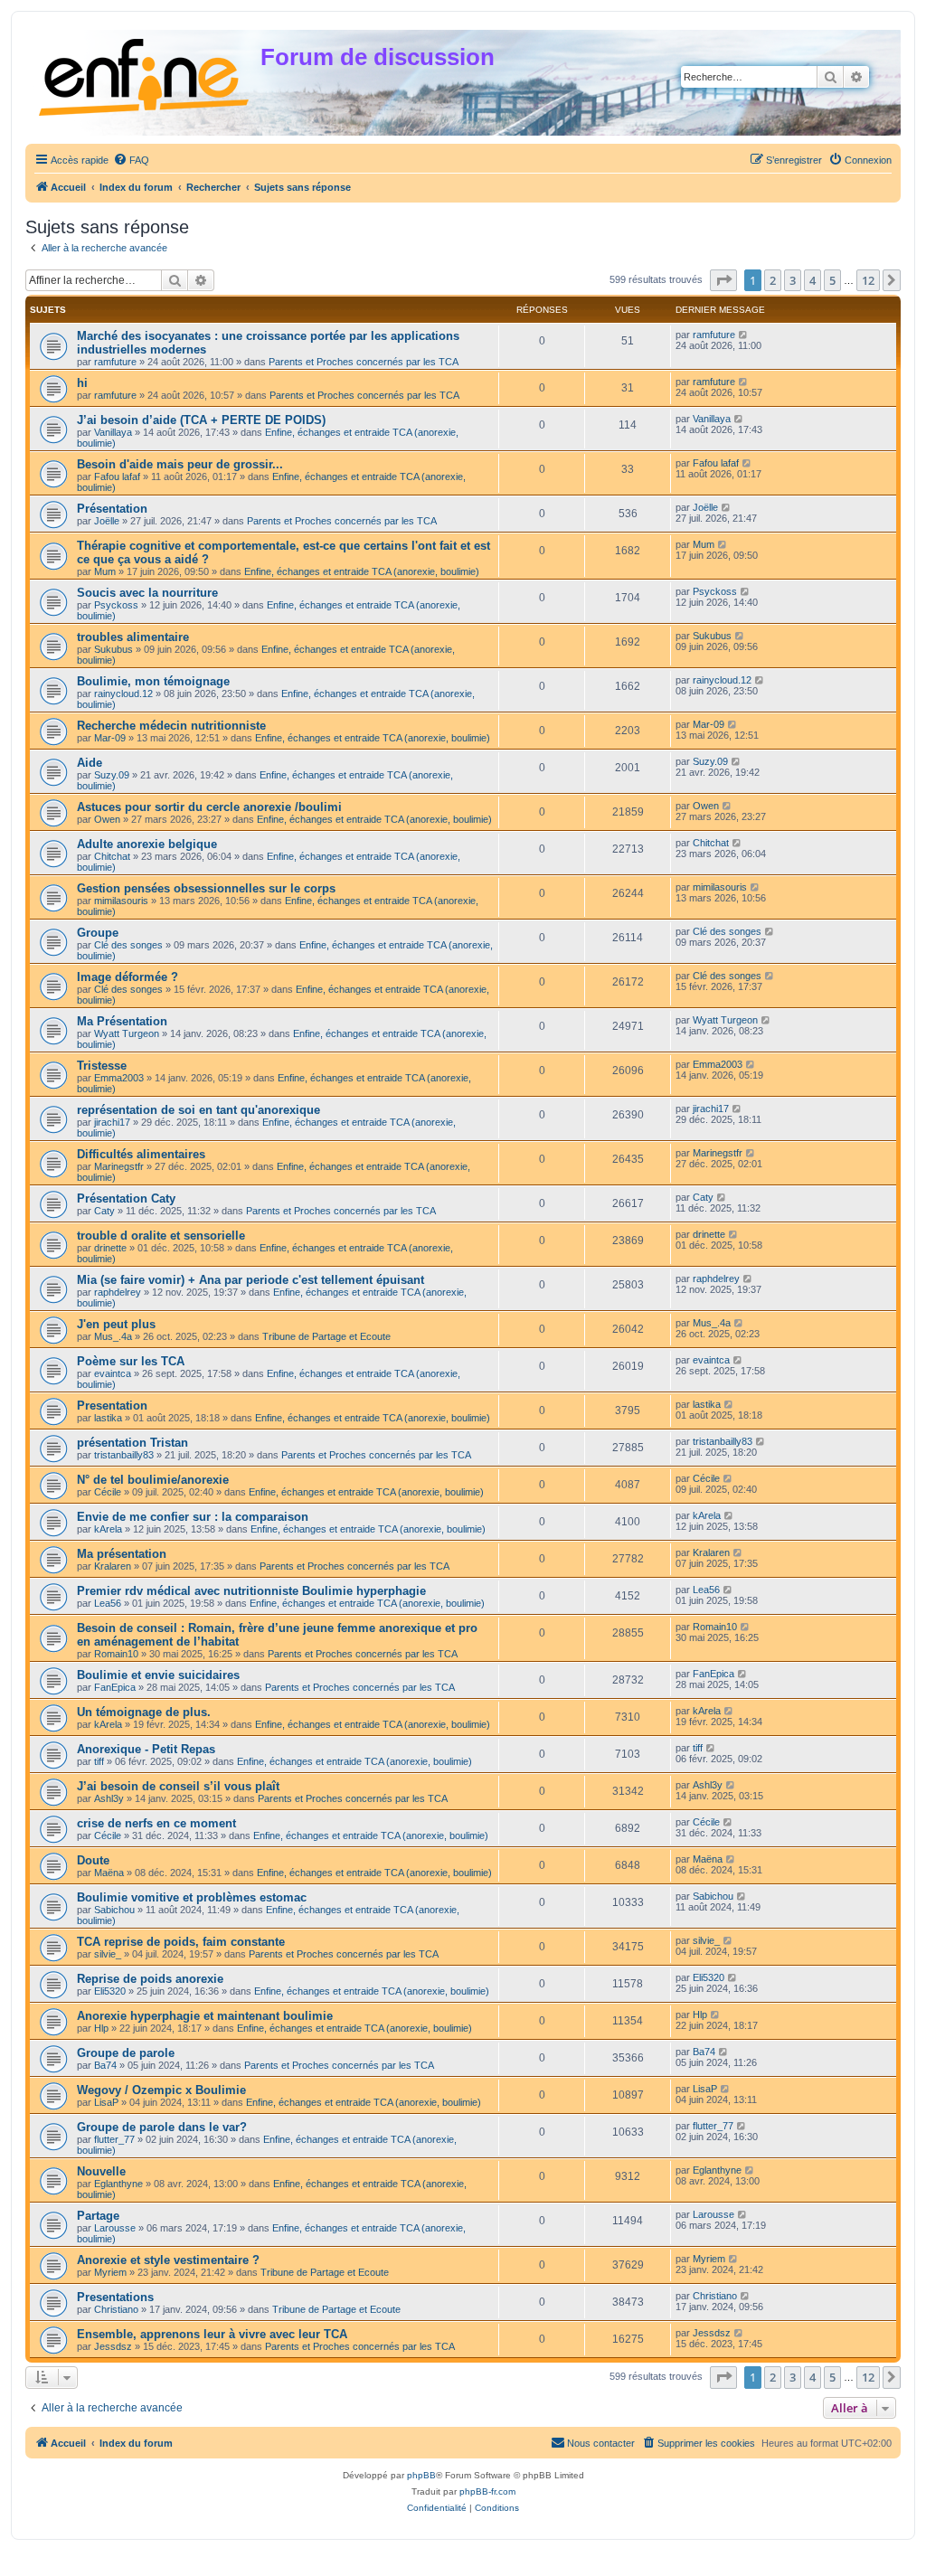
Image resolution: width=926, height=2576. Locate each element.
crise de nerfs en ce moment (156, 1823)
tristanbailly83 (124, 1455)
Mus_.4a (113, 1336)
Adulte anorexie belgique (147, 844)
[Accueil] (145, 74)
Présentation (112, 509)
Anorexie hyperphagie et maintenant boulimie (205, 2016)
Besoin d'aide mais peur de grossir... (180, 464)
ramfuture (115, 362)
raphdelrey (118, 1292)
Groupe (98, 933)
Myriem (110, 2272)
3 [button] (793, 280)
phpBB (421, 2475)
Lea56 (108, 1603)
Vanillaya (113, 432)
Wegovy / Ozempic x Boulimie (161, 2090)
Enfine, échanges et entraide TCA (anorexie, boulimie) (362, 571)
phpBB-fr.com (487, 2491)
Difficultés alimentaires (141, 1154)
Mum (105, 571)
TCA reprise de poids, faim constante (181, 1942)
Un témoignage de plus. (144, 1712)
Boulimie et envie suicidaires (158, 1675)
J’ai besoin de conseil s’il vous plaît (178, 1786)
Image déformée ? (128, 977)
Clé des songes (128, 945)
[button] (723, 280)
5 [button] (832, 280)
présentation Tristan (132, 1443)
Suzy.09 (112, 775)
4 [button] (813, 280)
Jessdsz (113, 2346)
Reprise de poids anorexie (150, 1979)
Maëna (109, 1873)
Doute (93, 1860)
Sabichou (114, 1910)
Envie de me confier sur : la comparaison (193, 1517)
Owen (107, 819)
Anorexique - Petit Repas (146, 1749)
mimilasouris (121, 901)
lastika (108, 1418)
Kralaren (113, 1566)
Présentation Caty (126, 1198)
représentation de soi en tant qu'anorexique (198, 1110)
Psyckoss (116, 605)
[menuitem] (131, 160)
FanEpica (115, 1687)
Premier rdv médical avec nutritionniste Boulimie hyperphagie (251, 1591)
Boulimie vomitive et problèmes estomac (192, 1897)
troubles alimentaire (133, 637)
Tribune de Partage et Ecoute (326, 1336)
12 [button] (868, 280)
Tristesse (102, 1066)
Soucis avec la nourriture (147, 593)
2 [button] (773, 280)
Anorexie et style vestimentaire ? (168, 2260)
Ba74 (105, 2065)
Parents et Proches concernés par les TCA (364, 362)
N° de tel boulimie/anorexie (153, 1480)
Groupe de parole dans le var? (162, 2127)
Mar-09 (110, 738)
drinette (110, 1248)
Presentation (112, 1406)
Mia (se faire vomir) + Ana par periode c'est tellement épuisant (250, 1280)
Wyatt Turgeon (127, 1033)
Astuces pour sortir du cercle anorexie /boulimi (209, 807)
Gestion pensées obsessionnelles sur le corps (206, 888)
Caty (104, 1211)
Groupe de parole (126, 2053)
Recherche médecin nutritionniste (171, 726)
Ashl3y (109, 1798)
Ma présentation (122, 1554)
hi (82, 383)
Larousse (115, 2228)
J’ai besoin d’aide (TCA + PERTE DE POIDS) (201, 420)
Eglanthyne (118, 2184)
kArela (108, 1529)
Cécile (108, 1492)
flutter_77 (114, 2139)
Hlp (101, 2028)
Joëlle (107, 521)
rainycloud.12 (123, 694)
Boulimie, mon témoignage (153, 681)
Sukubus (113, 649)
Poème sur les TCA (131, 1361)
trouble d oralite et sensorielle (161, 1236)
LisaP (106, 2102)
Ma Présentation (122, 1021)
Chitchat (112, 856)
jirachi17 (112, 1122)
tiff (99, 1761)
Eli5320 (110, 1991)
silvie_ (108, 1954)
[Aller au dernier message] (744, 335)
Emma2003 (119, 1078)
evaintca (113, 1373)
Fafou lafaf (117, 477)
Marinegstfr (119, 1166)
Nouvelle (101, 2171)
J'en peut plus (116, 1324)
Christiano (116, 2309)
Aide (90, 763)
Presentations (115, 2297)
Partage (98, 2216)
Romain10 (116, 1654)
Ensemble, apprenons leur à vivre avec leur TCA (212, 2334)
